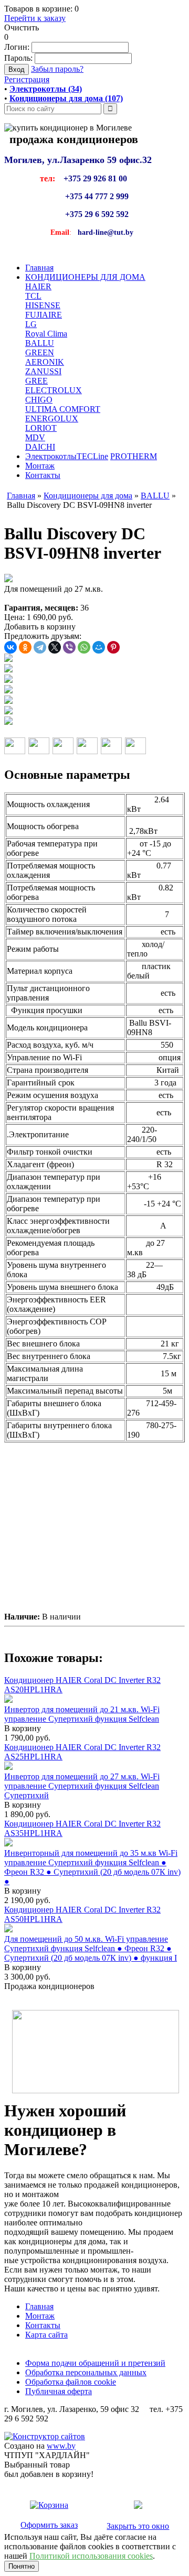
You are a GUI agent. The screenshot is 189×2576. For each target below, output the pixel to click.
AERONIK (45, 362)
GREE (36, 381)
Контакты (43, 475)
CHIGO (39, 400)
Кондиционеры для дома (88, 496)
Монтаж (40, 466)
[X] (55, 647)
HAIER (38, 286)
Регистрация (27, 79)
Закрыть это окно (138, 2526)
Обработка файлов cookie (71, 2382)
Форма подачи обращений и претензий (95, 2363)
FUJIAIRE (44, 315)
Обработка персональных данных (86, 2372)
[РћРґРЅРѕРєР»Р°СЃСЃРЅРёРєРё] (25, 647)
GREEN (40, 352)
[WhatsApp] (84, 647)
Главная (39, 268)
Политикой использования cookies (91, 2556)
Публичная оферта (59, 2391)
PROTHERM (134, 456)
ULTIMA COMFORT (63, 409)
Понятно (22, 2566)
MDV (35, 437)
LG (31, 324)
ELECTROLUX (54, 390)
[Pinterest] (113, 647)
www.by (61, 2446)
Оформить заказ (49, 2525)
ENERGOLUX (52, 419)
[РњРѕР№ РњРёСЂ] (99, 647)
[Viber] (69, 647)
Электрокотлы (51, 456)
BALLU (40, 343)
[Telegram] (40, 647)
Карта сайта (46, 2335)
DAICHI (40, 447)
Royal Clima (46, 334)
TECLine (92, 456)
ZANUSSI (43, 371)
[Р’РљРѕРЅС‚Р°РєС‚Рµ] (10, 647)
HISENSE (43, 305)
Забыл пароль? (57, 69)
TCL (33, 296)
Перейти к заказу (35, 18)
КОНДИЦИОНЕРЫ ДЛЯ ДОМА (85, 277)
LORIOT (41, 428)
